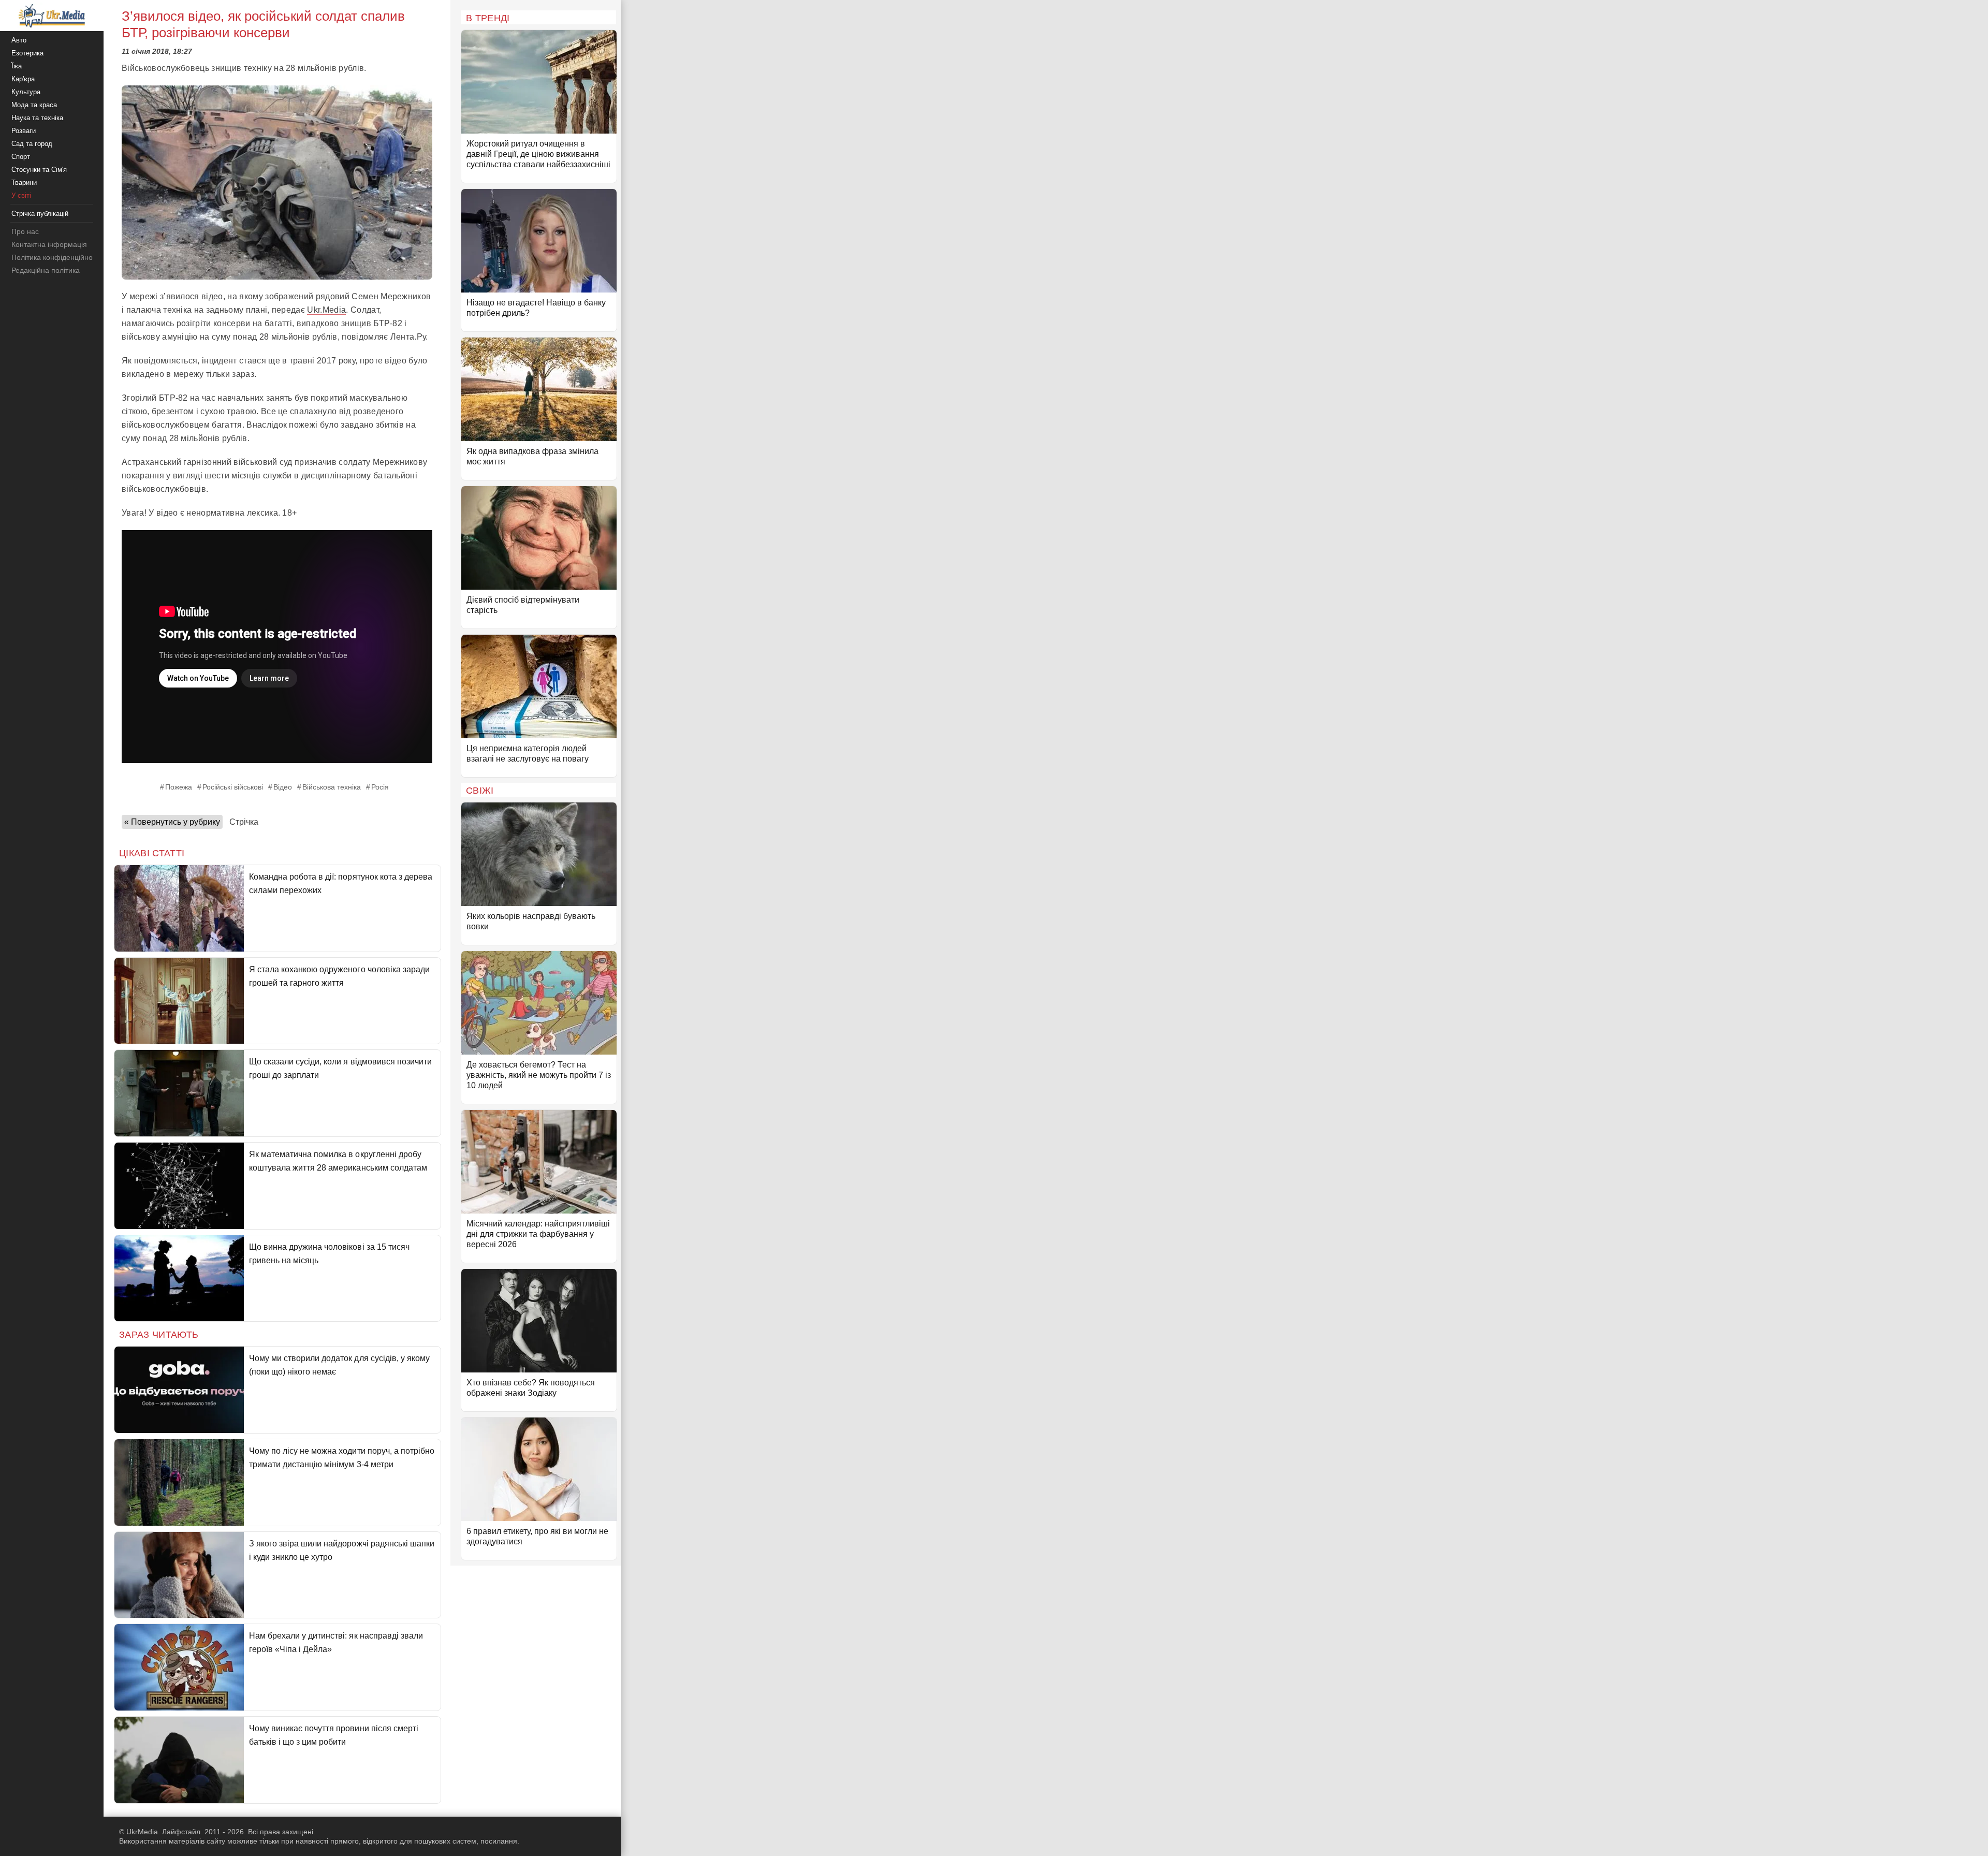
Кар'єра (23, 79)
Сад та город (32, 144)
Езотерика (27, 53)
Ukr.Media (326, 310)
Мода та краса (34, 105)
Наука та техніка (37, 118)
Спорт (21, 157)
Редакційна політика (46, 270)
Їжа (17, 66)
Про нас (25, 231)
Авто (19, 40)
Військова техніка (332, 787)
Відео (283, 787)
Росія (380, 787)
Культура (26, 92)
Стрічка (244, 822)
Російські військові (233, 787)
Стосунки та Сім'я (39, 170)
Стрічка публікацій (40, 214)
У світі (21, 195)
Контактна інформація (49, 244)
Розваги (24, 131)
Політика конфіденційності (56, 257)
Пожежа (179, 787)
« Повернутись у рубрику (172, 822)
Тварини (24, 182)
